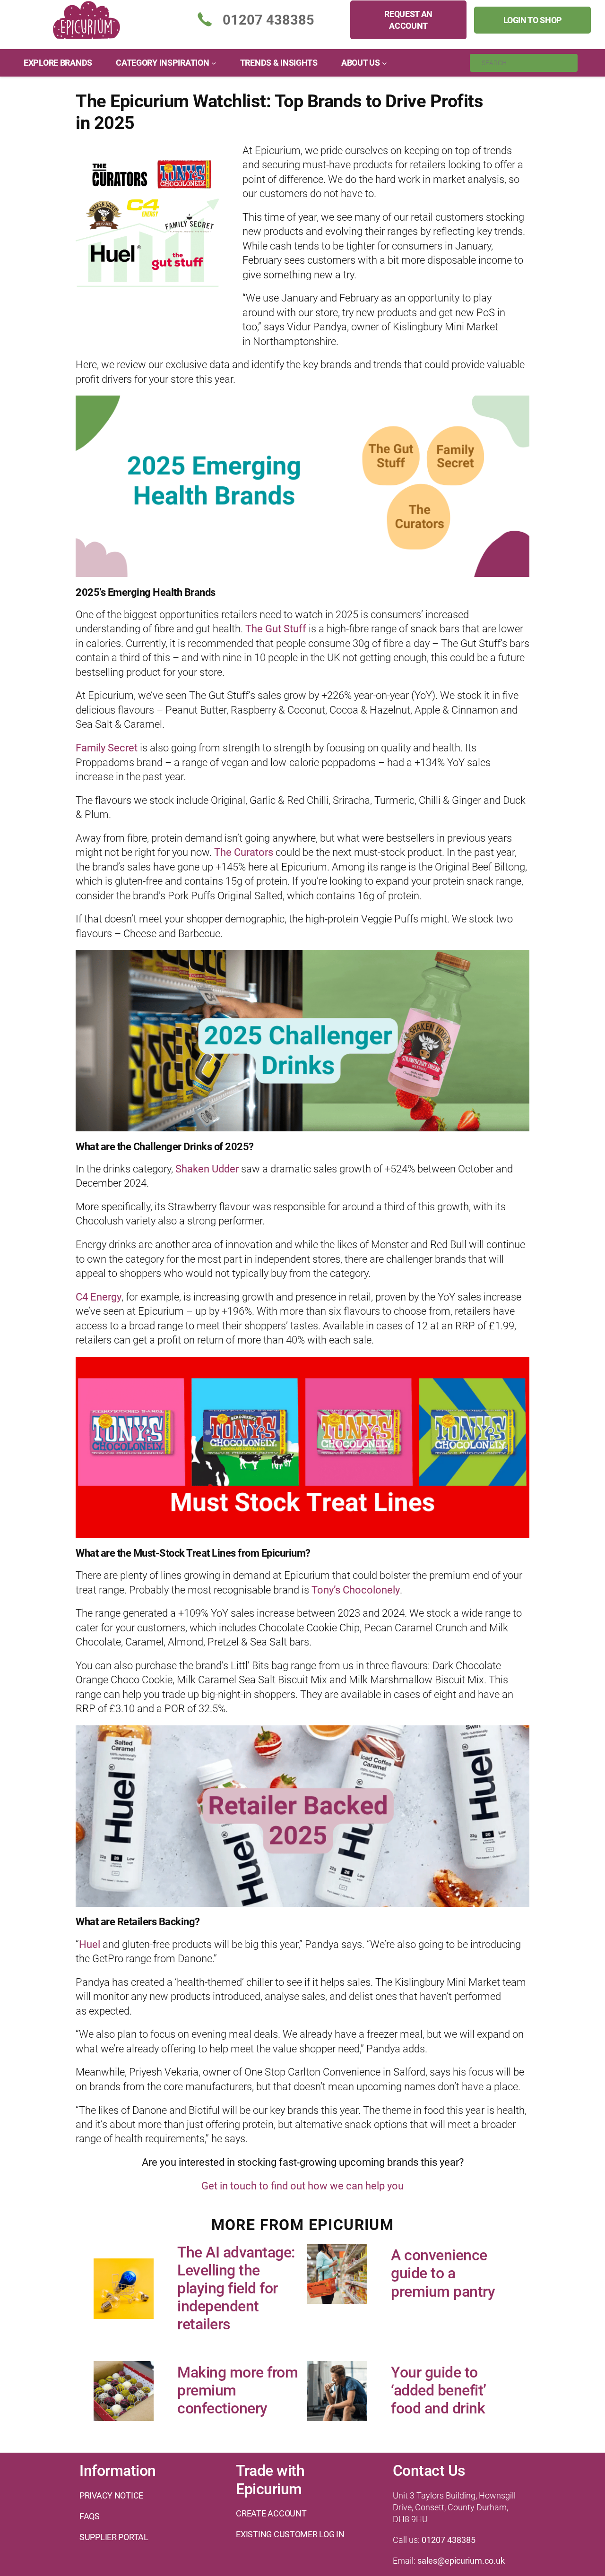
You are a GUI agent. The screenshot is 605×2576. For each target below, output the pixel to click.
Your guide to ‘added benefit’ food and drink (439, 2391)
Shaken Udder (207, 1169)
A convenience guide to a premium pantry (443, 2273)
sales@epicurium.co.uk (461, 2561)
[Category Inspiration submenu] (214, 63)
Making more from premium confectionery (238, 2391)
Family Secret (107, 748)
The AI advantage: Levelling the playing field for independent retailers (236, 2288)
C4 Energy (99, 1297)
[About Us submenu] (385, 63)
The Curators (244, 852)
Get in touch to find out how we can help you (302, 2186)
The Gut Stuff (276, 629)
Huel (90, 1944)
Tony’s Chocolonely (356, 1590)
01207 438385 (449, 2540)
